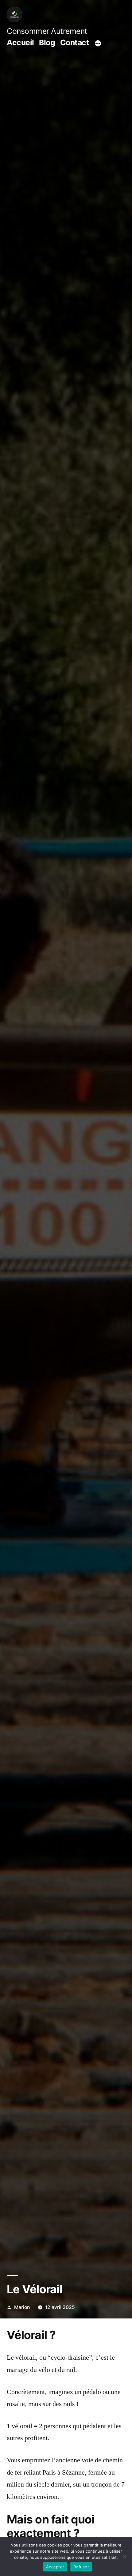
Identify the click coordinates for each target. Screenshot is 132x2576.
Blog (47, 42)
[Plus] (98, 43)
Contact (75, 42)
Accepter (55, 2567)
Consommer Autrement (47, 31)
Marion (22, 2307)
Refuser (81, 2567)
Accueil (20, 42)
